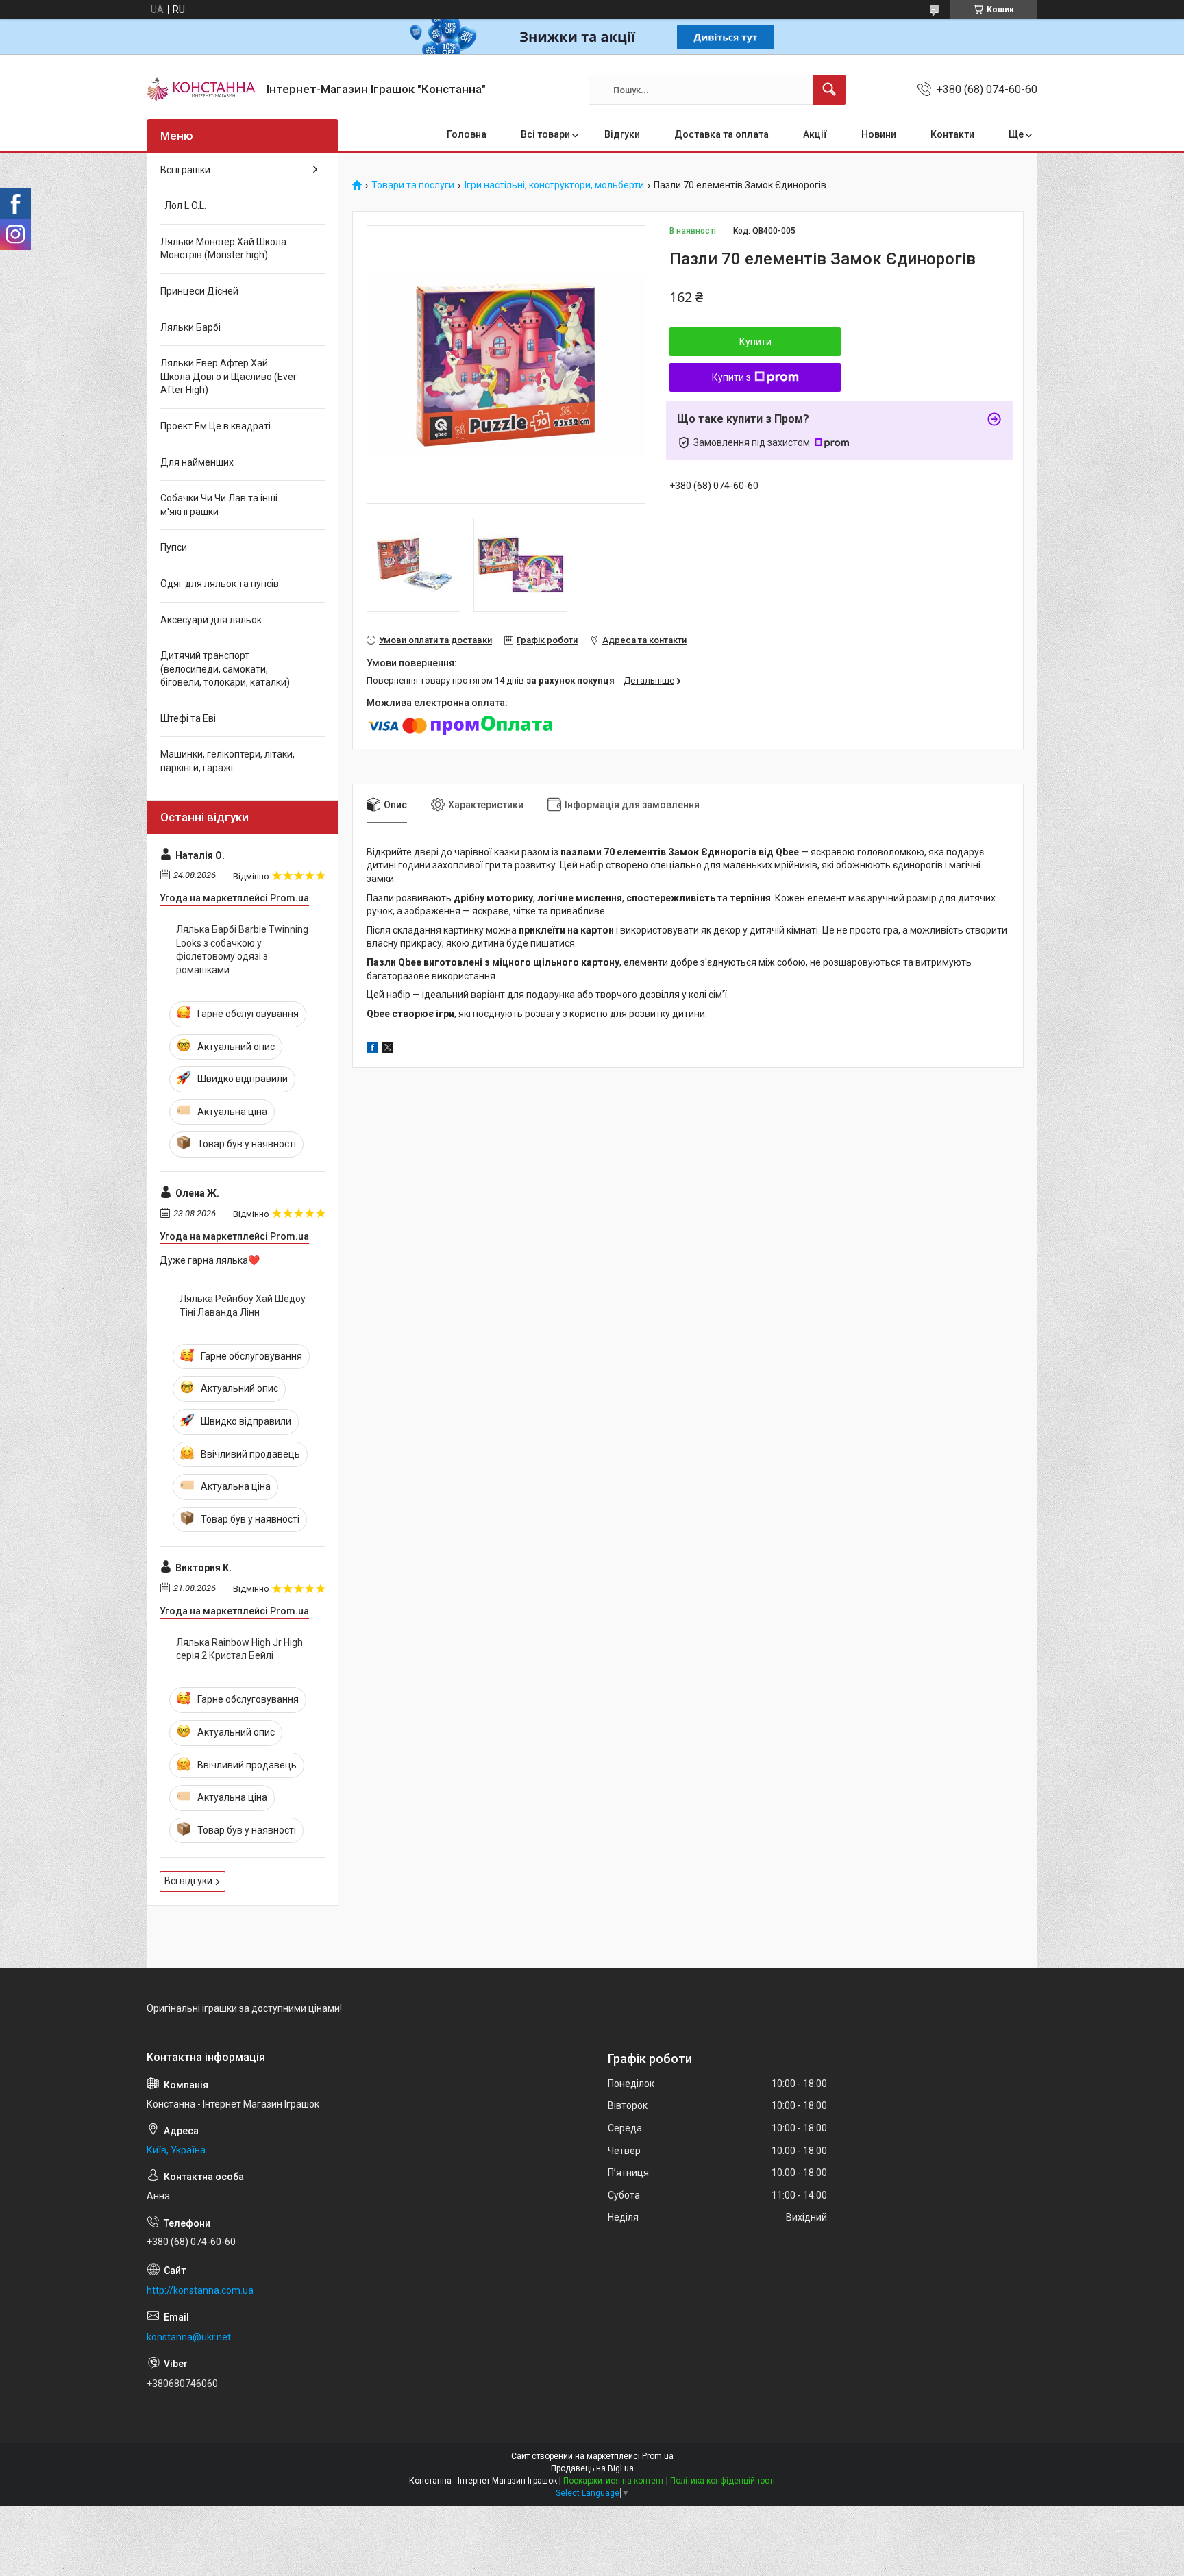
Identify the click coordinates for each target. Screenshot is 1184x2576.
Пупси (174, 547)
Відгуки (622, 134)
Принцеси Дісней (199, 291)
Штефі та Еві (188, 718)
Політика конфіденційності (723, 2481)
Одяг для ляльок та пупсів (220, 584)
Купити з (731, 377)
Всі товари (545, 134)
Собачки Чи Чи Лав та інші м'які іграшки (219, 505)
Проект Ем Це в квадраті (215, 426)
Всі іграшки (185, 170)
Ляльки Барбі (190, 327)
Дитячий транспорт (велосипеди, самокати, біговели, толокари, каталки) (225, 669)
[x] (388, 1049)
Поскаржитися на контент (614, 2481)
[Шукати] (829, 90)
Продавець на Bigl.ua (592, 2468)
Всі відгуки (188, 1881)
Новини (879, 134)
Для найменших (197, 462)
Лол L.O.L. (183, 205)
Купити (755, 342)
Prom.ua (658, 2456)
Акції (815, 134)
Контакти (952, 134)
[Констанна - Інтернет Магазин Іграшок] (201, 90)
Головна (467, 134)
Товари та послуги (413, 185)
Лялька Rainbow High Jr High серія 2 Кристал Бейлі (239, 1649)
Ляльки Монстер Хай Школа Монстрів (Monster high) (223, 249)
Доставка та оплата (721, 134)
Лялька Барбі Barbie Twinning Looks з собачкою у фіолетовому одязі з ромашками (242, 950)
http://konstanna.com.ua (200, 2290)
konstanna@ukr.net (189, 2337)
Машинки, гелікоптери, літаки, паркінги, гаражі (227, 761)
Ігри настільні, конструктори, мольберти (554, 185)
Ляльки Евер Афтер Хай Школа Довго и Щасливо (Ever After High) (229, 376)
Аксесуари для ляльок (211, 620)
